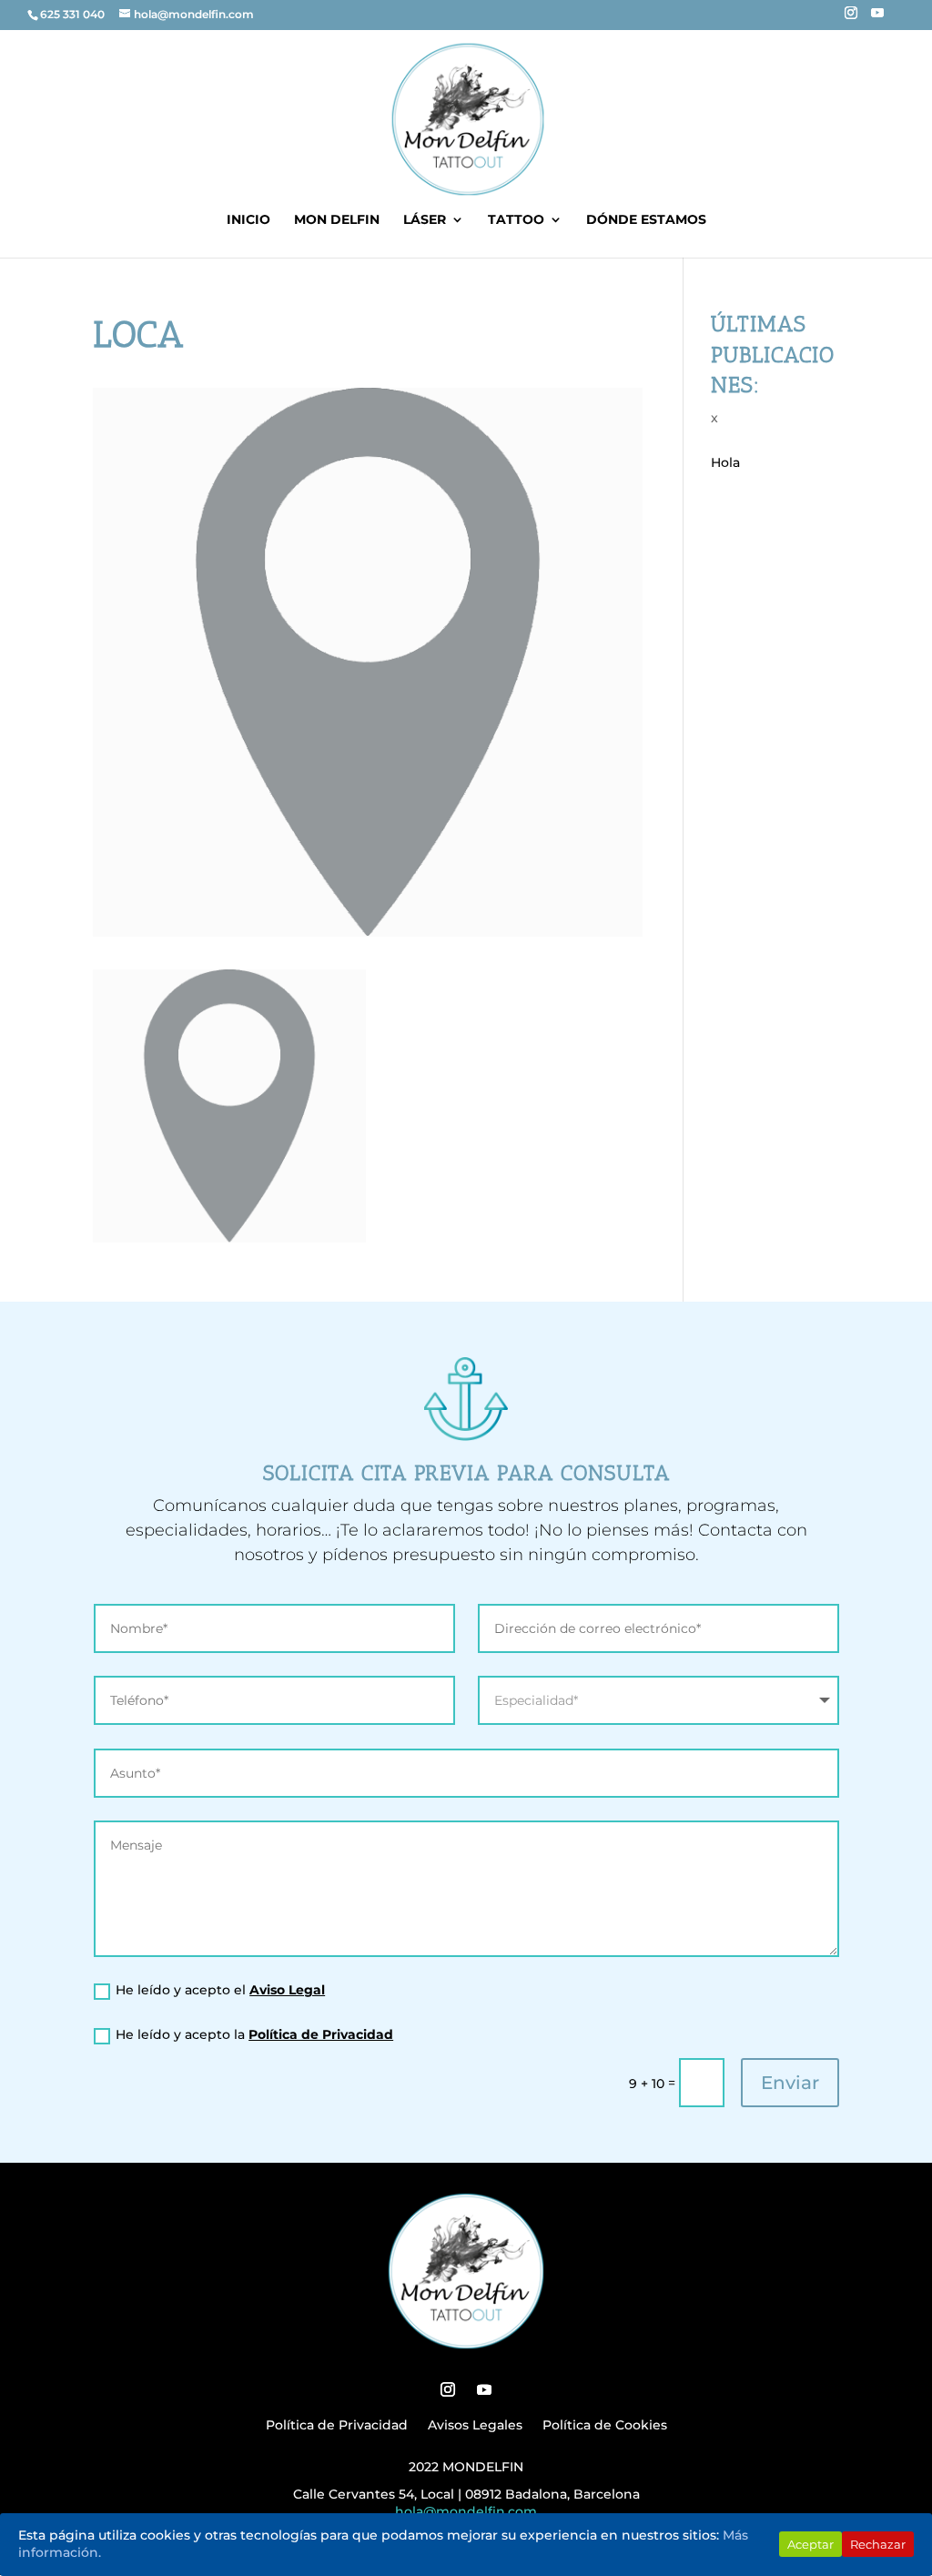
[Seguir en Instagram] (448, 2389)
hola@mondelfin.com (466, 2511)
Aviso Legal (287, 1990)
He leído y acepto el (220, 1990)
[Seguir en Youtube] (484, 2389)
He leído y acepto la (254, 2034)
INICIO (248, 220)
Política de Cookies (605, 2426)
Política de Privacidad (321, 2034)
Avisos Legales (475, 2426)
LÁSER (425, 220)
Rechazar (878, 2544)
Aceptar (810, 2544)
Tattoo (516, 220)
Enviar (790, 2083)
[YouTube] (877, 18)
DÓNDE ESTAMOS (646, 220)
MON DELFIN (337, 220)
